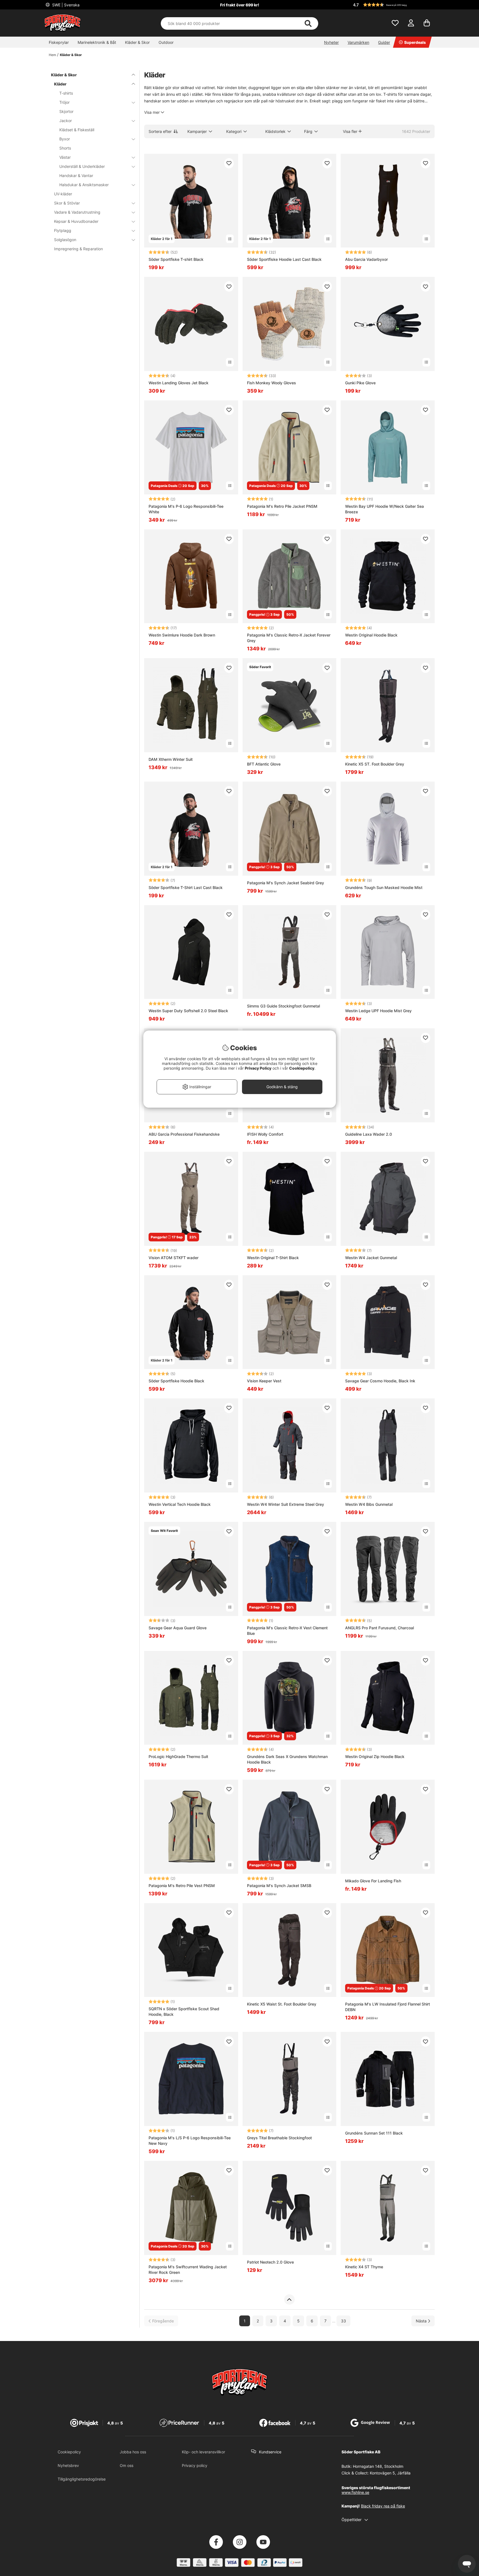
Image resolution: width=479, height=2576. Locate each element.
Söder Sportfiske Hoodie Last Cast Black (284, 259)
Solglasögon (65, 240)
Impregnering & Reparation (78, 249)
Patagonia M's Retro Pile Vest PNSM (182, 1886)
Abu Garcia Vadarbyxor (366, 259)
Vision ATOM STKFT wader (174, 1258)
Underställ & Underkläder (82, 166)
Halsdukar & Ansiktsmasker (84, 185)
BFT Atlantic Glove (264, 764)
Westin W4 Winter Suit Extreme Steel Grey (286, 1504)
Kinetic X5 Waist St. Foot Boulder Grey (282, 2004)
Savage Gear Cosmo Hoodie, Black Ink (380, 1381)
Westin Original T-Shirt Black (273, 1258)
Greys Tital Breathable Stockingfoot (279, 2138)
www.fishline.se (355, 2492)
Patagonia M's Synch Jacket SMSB (279, 1886)
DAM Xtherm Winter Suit (171, 759)
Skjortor (66, 111)
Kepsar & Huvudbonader (76, 221)
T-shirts (66, 93)
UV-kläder (63, 194)
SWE (65, 5)
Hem (52, 55)
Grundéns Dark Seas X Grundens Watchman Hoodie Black (287, 1759)
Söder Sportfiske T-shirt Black (176, 259)
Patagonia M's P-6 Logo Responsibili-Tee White (186, 509)
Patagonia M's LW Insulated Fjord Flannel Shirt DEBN (388, 2007)
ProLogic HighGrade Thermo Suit (178, 1757)
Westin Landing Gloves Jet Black (179, 383)
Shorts (65, 148)
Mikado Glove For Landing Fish (373, 1881)
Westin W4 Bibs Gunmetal (369, 1504)
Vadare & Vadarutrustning (77, 212)
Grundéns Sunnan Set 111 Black (374, 2133)
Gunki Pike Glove (360, 383)
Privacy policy (195, 2465)
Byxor (65, 139)
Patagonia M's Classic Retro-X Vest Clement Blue (287, 1631)
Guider (384, 42)
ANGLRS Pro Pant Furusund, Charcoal (379, 1628)
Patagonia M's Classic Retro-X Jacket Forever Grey (289, 638)
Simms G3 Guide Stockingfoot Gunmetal (283, 1006)
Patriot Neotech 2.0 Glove (270, 2262)
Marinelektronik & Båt (97, 42)
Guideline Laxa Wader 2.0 (369, 1134)
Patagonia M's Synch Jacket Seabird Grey (286, 883)
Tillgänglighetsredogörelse (82, 2479)
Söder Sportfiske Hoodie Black (176, 1381)
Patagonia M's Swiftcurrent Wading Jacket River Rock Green (188, 2270)
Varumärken (358, 42)
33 (343, 2321)
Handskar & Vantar (76, 175)
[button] (393, 5)
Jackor (66, 121)
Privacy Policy (258, 1068)
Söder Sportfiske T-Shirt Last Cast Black (186, 887)
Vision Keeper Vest (264, 1381)
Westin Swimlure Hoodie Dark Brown (182, 635)
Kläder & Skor (137, 42)
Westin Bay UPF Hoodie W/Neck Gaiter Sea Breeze (384, 509)
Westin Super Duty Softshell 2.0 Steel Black (188, 1011)
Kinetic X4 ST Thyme (364, 2267)
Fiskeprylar (59, 42)
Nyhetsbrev (68, 2465)
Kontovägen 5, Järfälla (390, 2473)
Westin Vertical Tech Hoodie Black (180, 1504)
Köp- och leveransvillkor (203, 2452)
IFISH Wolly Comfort (265, 1134)
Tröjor (64, 102)
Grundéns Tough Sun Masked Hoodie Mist (384, 887)
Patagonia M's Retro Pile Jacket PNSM (282, 506)
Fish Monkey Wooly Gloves (272, 383)
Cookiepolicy (69, 2452)
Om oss (127, 2465)
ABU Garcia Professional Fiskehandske (184, 1134)
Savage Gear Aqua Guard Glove (178, 1628)
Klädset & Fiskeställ (77, 130)
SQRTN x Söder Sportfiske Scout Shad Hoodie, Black (184, 2011)
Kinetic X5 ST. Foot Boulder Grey (375, 764)
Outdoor (166, 42)
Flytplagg (63, 230)
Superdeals (415, 42)
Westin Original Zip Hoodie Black (375, 1757)
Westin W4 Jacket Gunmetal (371, 1258)
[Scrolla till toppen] (289, 2300)
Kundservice (270, 2452)
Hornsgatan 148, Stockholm (378, 2466)
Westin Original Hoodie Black (371, 635)
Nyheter (331, 42)
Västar (65, 157)
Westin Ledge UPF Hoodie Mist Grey (378, 1011)
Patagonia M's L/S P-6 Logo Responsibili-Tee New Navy (190, 2141)
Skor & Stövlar (67, 203)
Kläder (60, 84)
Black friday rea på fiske (383, 2506)
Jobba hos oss (133, 2452)
